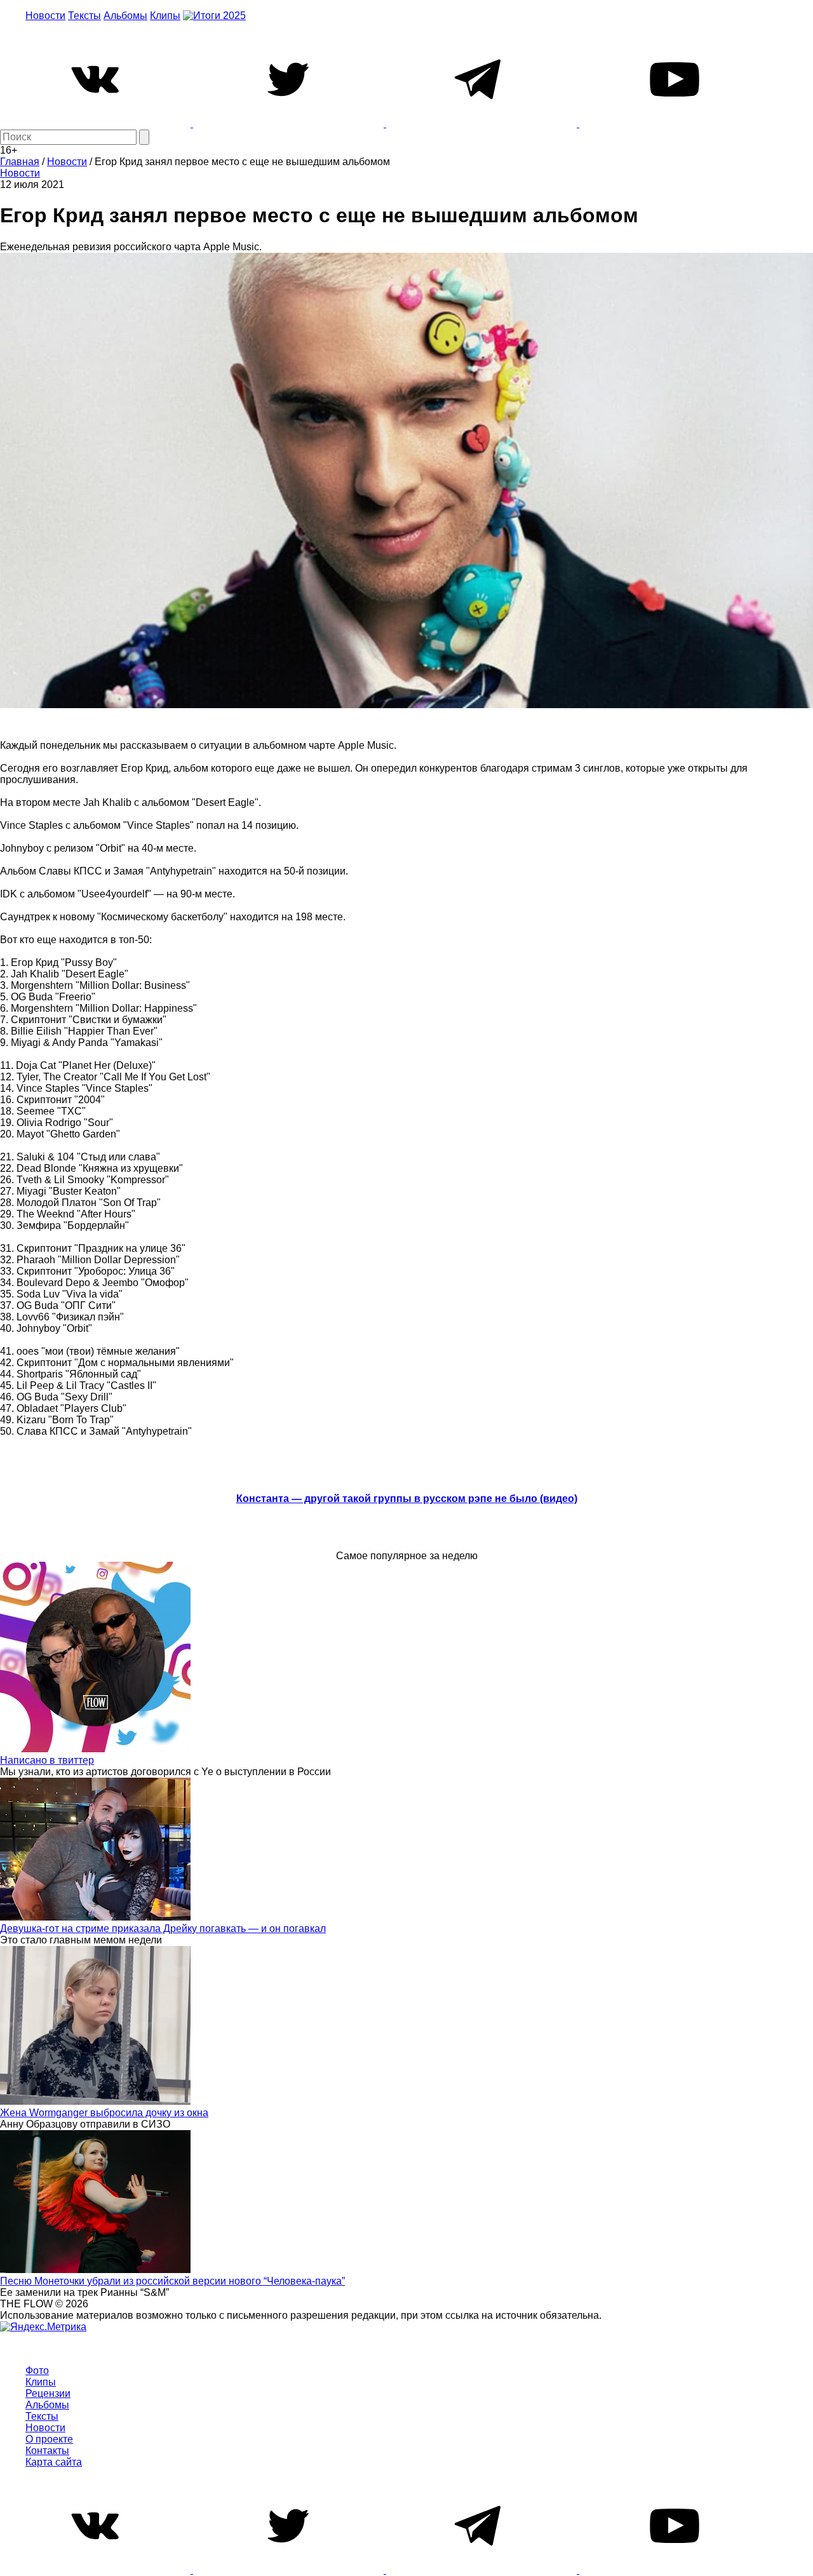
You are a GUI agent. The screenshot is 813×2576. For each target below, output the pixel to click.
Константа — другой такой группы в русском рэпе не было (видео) (407, 1499)
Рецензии (48, 2393)
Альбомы (125, 16)
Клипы (165, 16)
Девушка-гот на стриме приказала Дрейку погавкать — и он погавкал (163, 1929)
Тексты (84, 16)
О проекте (49, 2439)
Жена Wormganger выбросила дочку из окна (104, 2113)
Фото (37, 2371)
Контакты (47, 2451)
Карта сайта (54, 2462)
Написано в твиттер (47, 1760)
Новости (45, 16)
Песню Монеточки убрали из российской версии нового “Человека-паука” (172, 2281)
